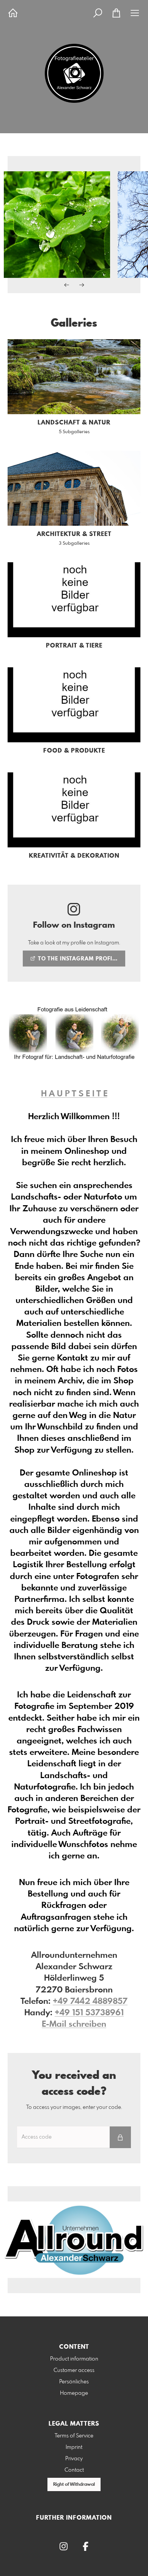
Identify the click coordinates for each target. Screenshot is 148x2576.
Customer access (74, 2370)
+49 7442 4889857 (90, 2002)
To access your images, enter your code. (74, 2107)
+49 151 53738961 (89, 2013)
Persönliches (74, 2382)
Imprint (74, 2447)
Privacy (74, 2459)
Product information (74, 2359)
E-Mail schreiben (74, 2024)
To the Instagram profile (77, 959)
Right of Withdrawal (74, 2485)
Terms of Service (74, 2436)
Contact (74, 2470)
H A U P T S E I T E (74, 1094)
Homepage (74, 2393)
